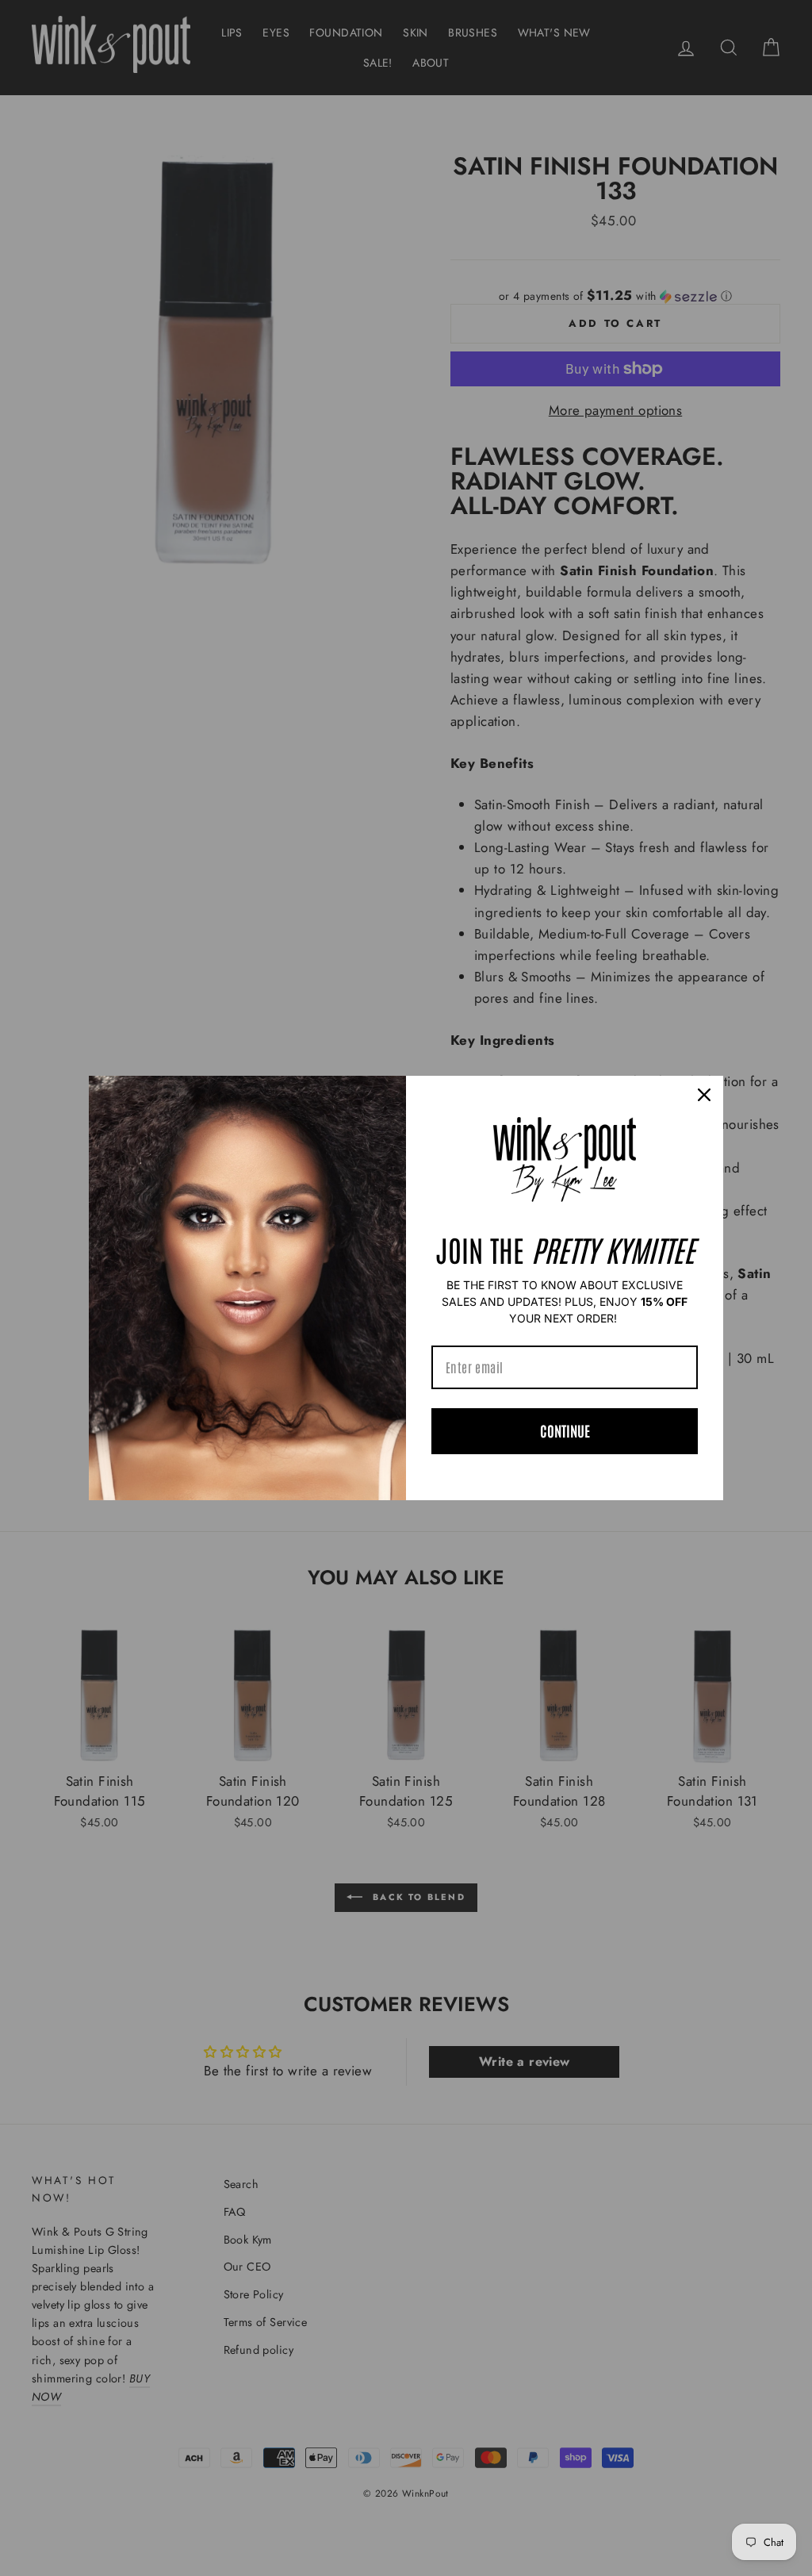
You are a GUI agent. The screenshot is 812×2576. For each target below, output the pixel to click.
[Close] (704, 1095)
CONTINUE (565, 1430)
